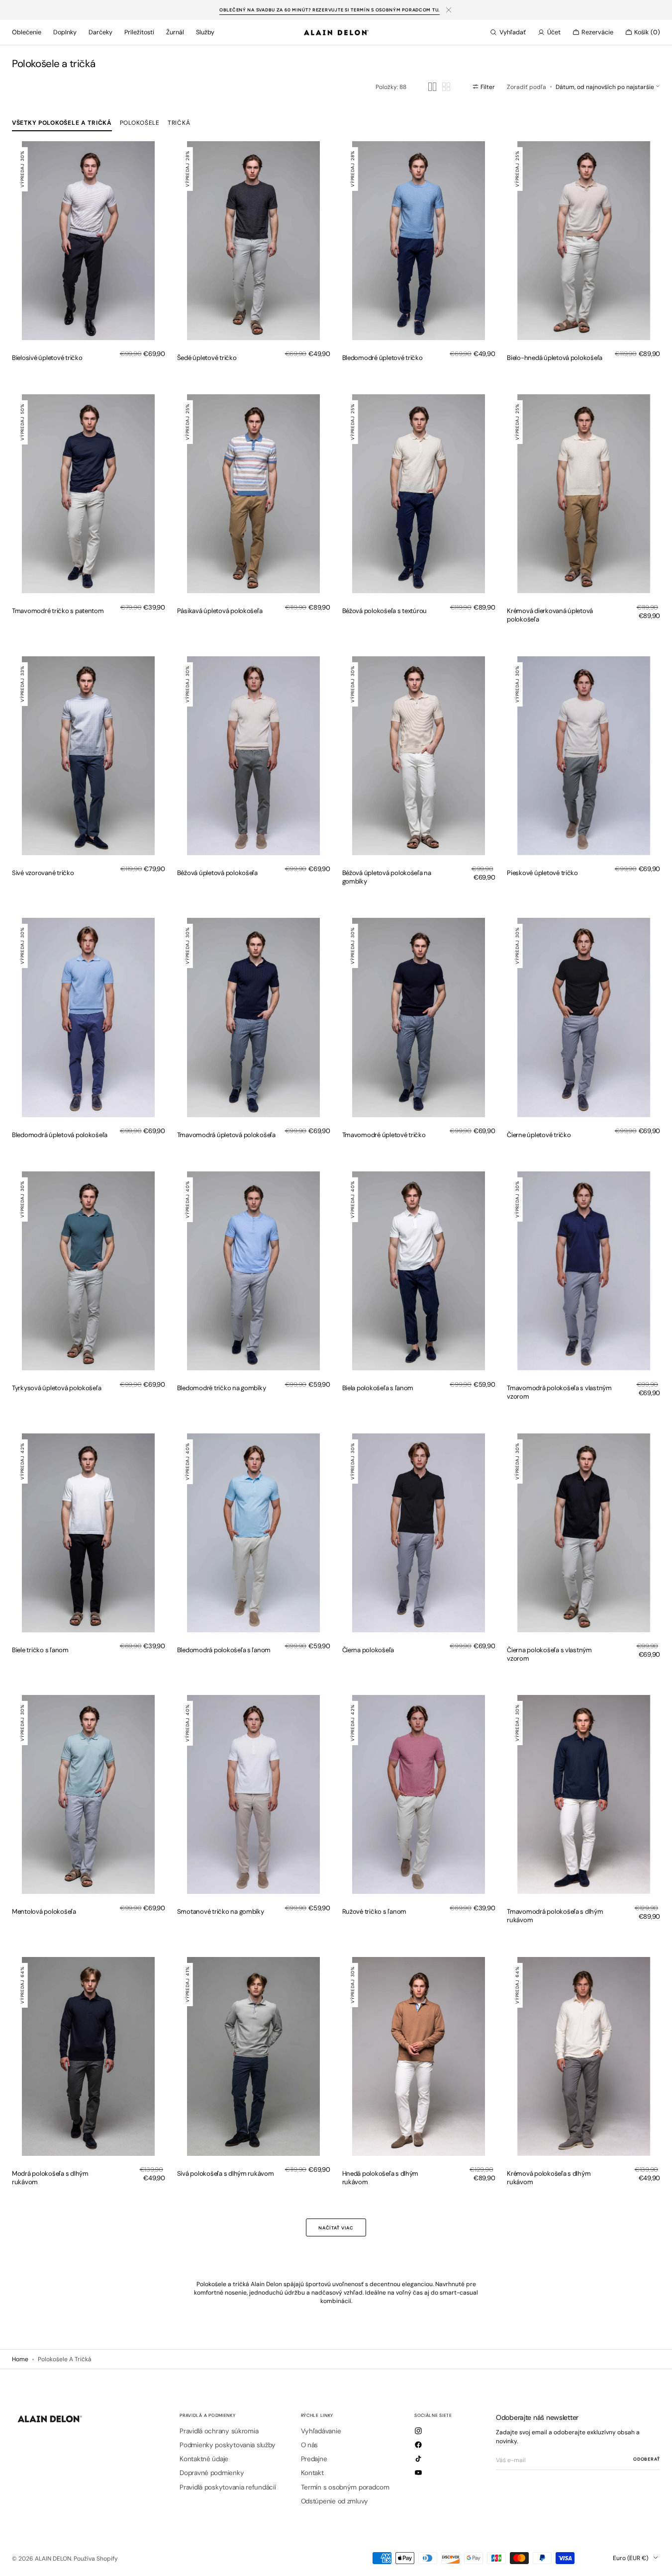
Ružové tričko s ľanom (375, 1911)
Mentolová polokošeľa (44, 1911)
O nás (310, 2445)
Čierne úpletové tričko (539, 1135)
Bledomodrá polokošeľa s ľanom (224, 1650)
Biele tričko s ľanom (40, 1650)
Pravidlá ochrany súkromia (219, 2431)
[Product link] (89, 241)
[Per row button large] (432, 87)
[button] (508, 32)
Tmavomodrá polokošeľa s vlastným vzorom (559, 1392)
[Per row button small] (446, 87)
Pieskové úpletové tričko (542, 873)
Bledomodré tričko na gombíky (222, 1388)
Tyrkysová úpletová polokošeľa (56, 1388)
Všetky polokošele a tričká (62, 123)
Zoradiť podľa (527, 87)
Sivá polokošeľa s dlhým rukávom (226, 2174)
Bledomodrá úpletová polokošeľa (60, 1135)
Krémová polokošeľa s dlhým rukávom (549, 2178)
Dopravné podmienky (212, 2473)
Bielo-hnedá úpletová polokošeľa (555, 358)
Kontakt (312, 2473)
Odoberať (647, 2459)
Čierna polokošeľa (368, 1650)
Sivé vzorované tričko (43, 873)
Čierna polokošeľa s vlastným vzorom (549, 1654)
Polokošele (140, 123)
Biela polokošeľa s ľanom (378, 1388)
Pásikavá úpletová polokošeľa (220, 611)
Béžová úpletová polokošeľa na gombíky (387, 877)
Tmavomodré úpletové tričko (384, 1135)
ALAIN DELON (53, 2559)
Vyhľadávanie (321, 2431)
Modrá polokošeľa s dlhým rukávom (50, 2178)
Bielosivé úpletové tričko (47, 358)
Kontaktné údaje (204, 2459)
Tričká (179, 123)
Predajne (314, 2459)
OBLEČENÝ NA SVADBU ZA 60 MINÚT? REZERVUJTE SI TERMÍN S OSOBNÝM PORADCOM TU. (330, 10)
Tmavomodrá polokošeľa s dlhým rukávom (555, 1916)
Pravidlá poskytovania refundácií (228, 2487)
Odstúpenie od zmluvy (335, 2501)
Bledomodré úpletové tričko (383, 358)
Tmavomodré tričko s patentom (58, 611)
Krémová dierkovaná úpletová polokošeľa (550, 615)
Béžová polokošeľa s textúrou (385, 611)
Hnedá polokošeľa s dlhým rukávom (381, 2178)
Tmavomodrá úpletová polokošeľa (226, 1135)
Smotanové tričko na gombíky (221, 1911)
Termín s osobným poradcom (345, 2487)
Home (20, 2359)
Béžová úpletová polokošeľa (217, 873)
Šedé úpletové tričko (207, 358)
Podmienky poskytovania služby (227, 2445)
